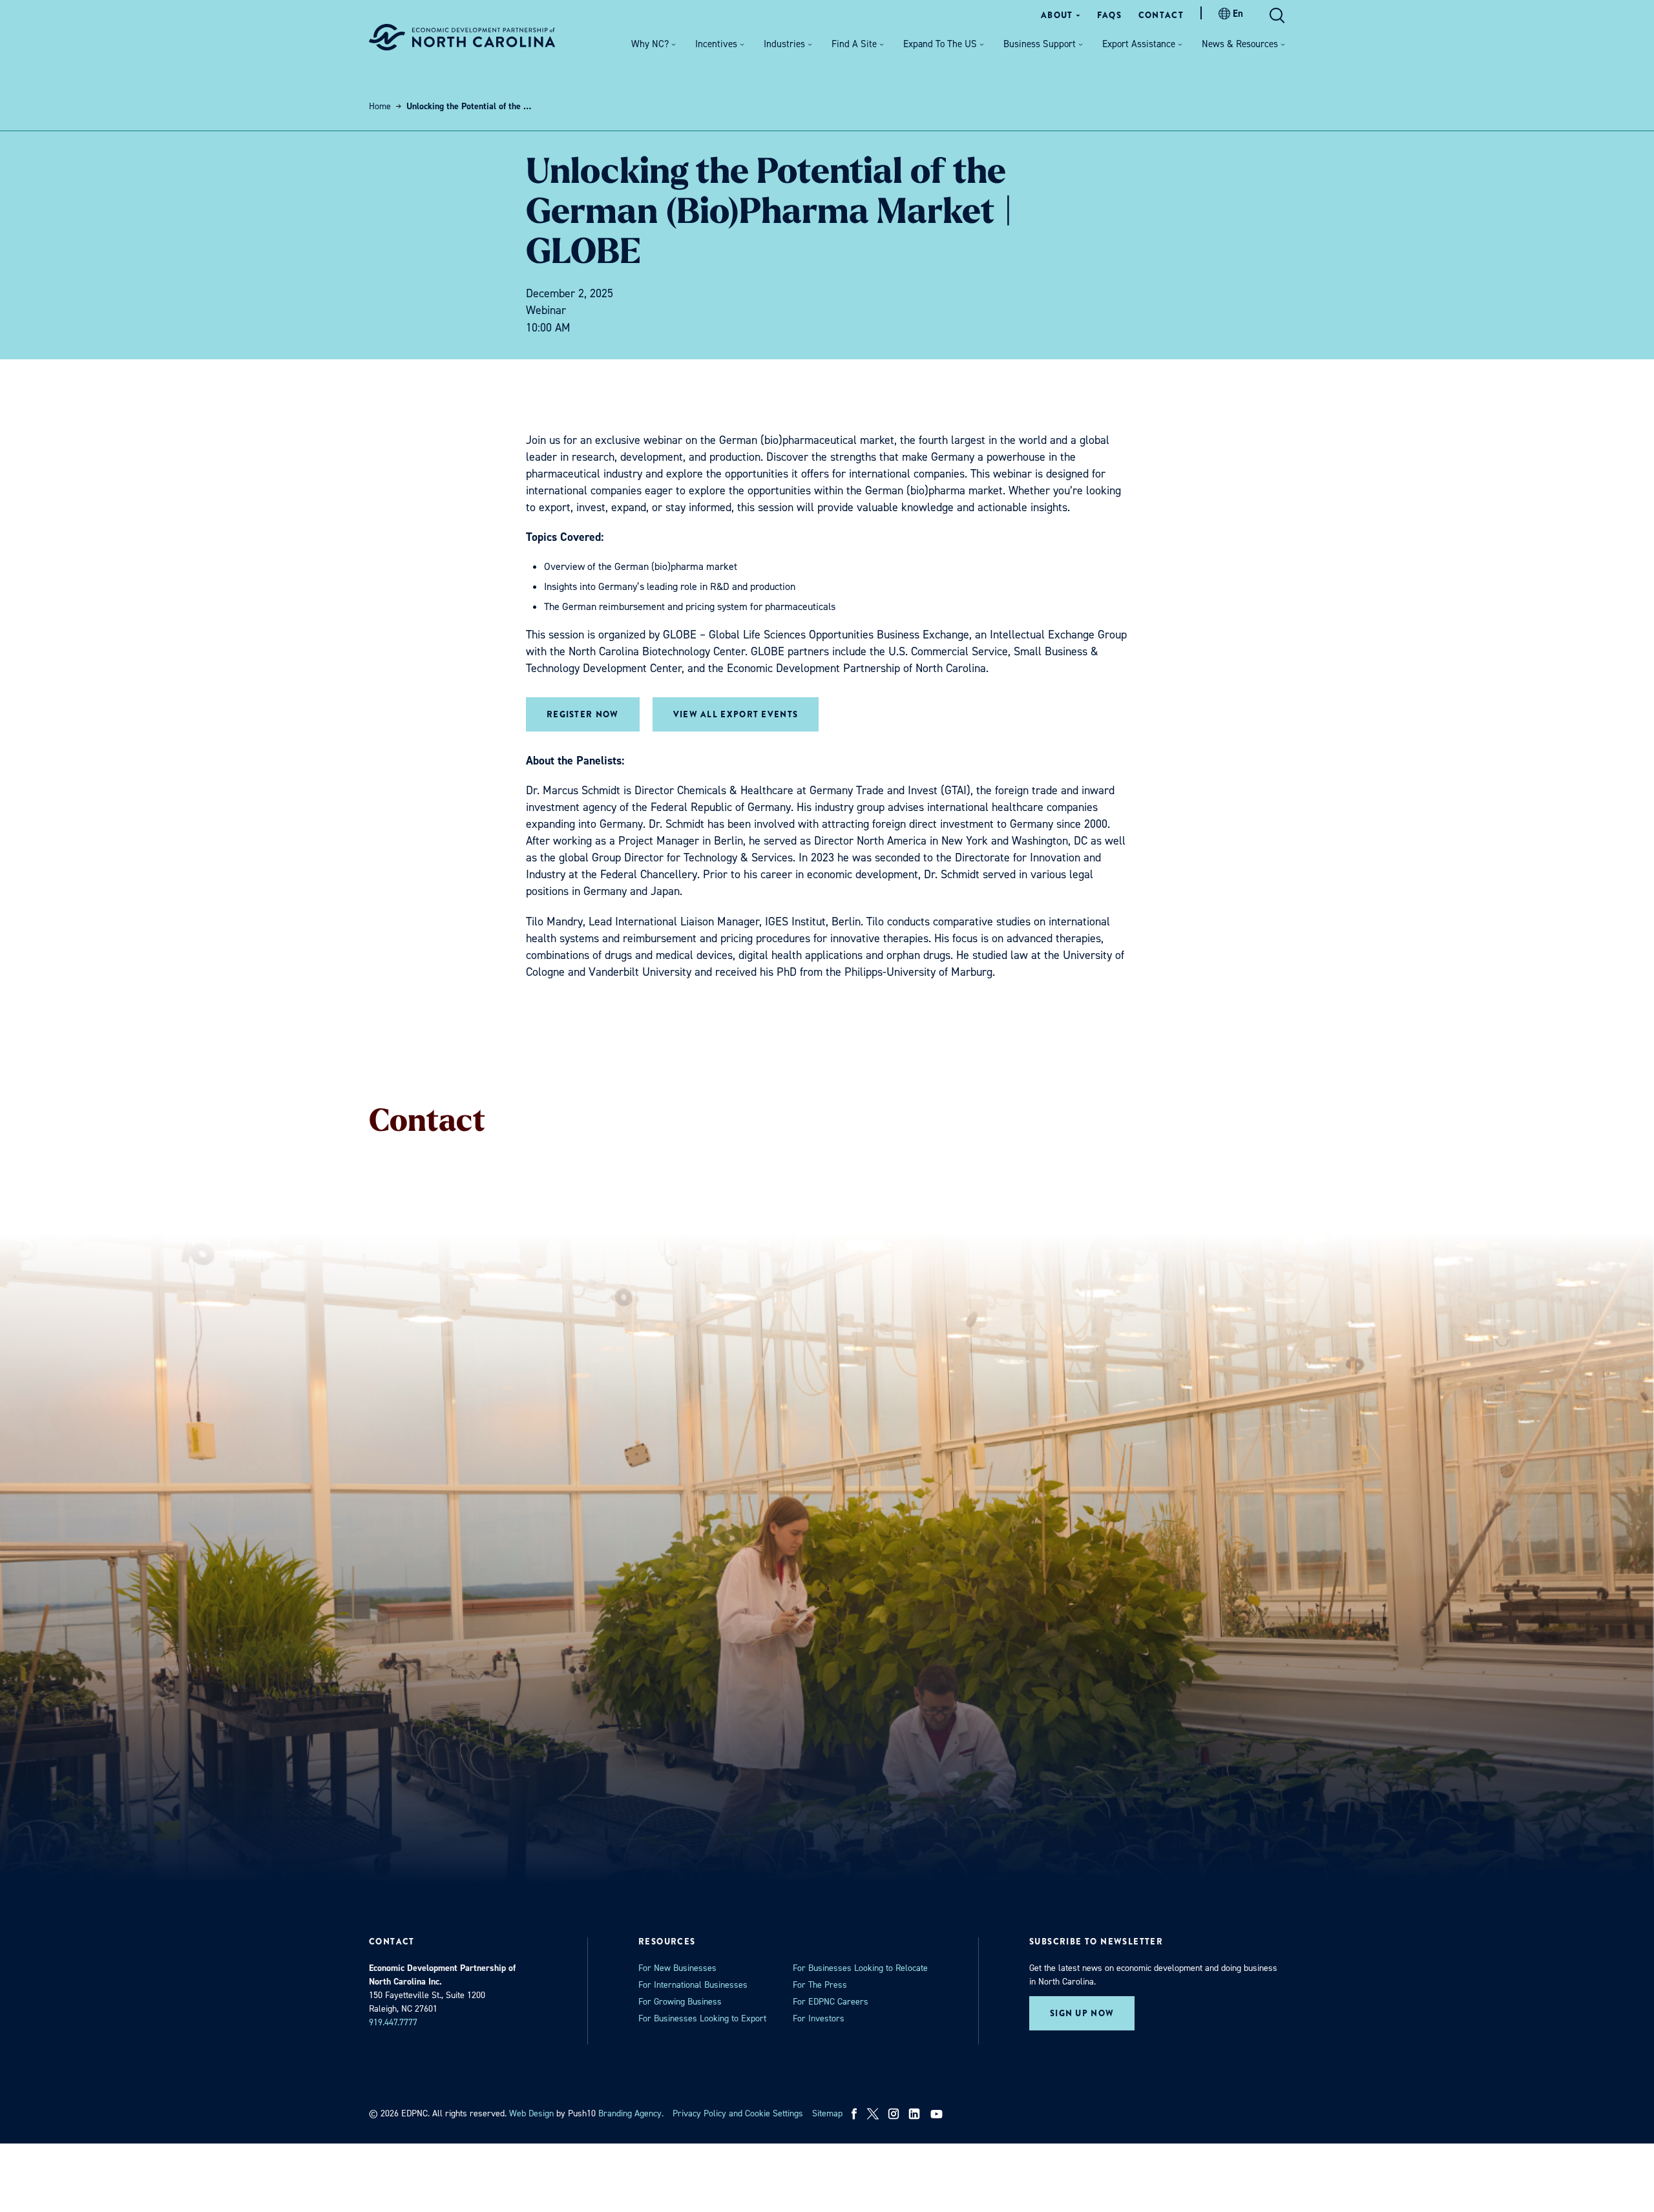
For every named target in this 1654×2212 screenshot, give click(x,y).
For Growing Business (680, 2002)
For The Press (820, 1985)
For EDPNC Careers (831, 2002)
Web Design (531, 2113)
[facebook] (854, 2114)
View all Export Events (736, 714)
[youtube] (938, 2114)
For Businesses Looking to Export (702, 2018)
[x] (873, 2114)
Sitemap (827, 2113)
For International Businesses (693, 1985)
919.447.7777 (393, 2022)
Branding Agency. (631, 2113)
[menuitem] (1061, 15)
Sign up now (1082, 2013)
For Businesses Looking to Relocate (860, 1968)
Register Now (583, 714)
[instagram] (894, 2114)
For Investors (819, 2018)
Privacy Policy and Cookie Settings (738, 2113)
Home (380, 106)
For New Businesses (677, 1968)
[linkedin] (914, 2114)
